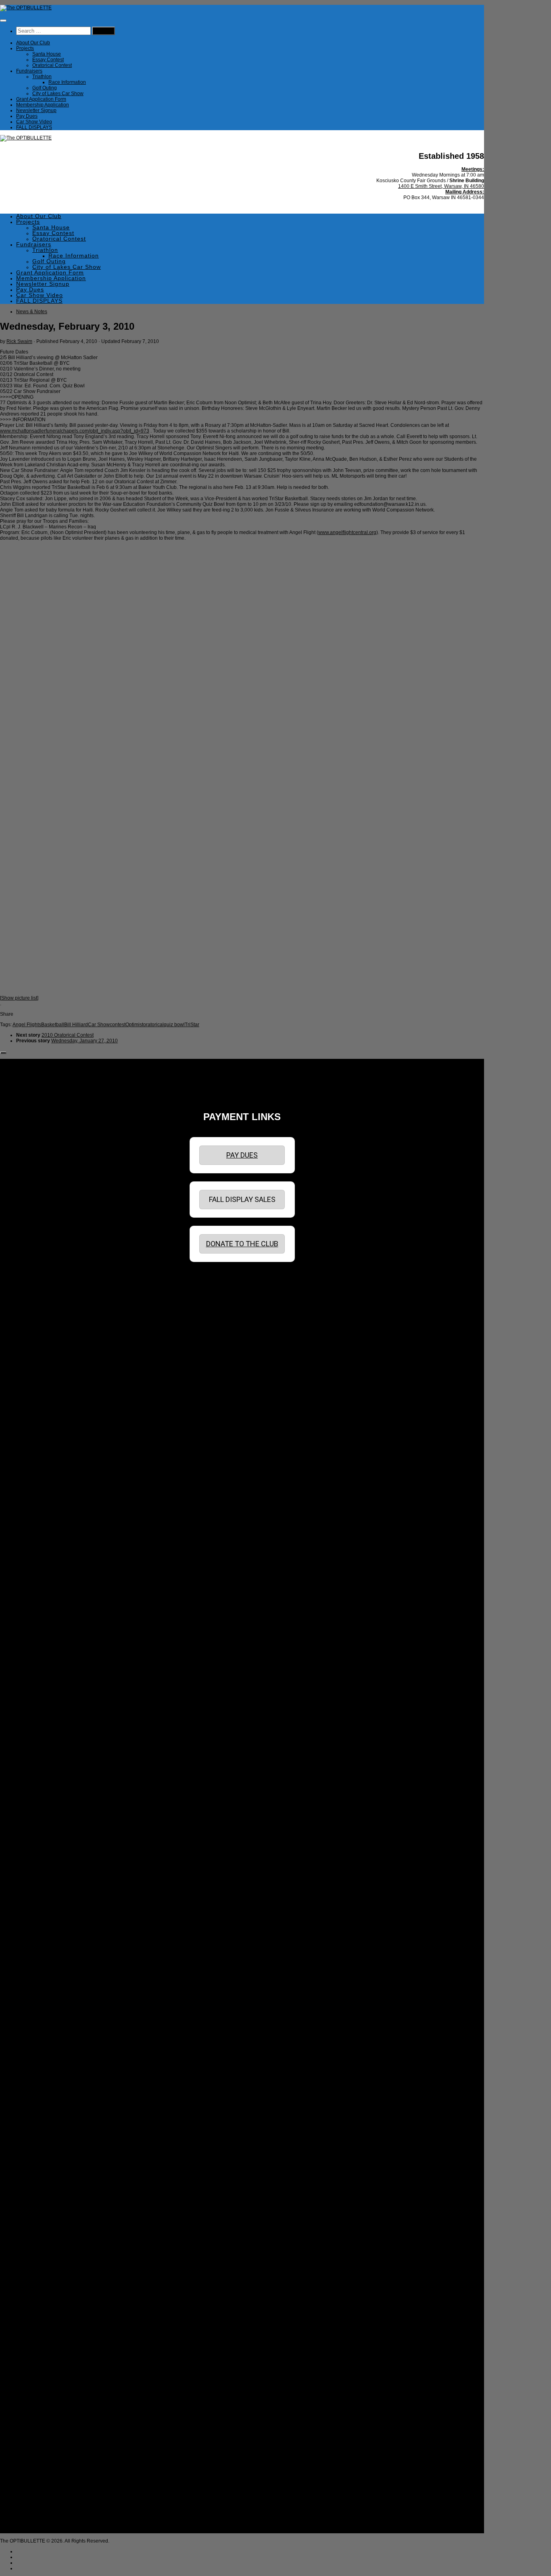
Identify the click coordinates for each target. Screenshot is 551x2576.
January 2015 (39, 2056)
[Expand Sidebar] (3, 1053)
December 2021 (42, 1594)
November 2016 (42, 1932)
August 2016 (38, 1949)
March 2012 (37, 2248)
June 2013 (36, 2164)
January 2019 (39, 1791)
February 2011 (40, 2322)
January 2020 (39, 1724)
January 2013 (39, 2192)
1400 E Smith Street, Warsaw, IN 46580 (441, 186)
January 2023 (39, 1520)
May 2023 (35, 1498)
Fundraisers (29, 71)
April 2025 (35, 1368)
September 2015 (43, 2011)
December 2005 (42, 2480)
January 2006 (39, 2474)
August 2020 (38, 1684)
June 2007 (36, 2440)
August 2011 (38, 2288)
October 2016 (39, 1938)
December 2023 (42, 1458)
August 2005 (38, 2491)
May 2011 (35, 2305)
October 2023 (39, 1470)
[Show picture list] (19, 998)
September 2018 (43, 1814)
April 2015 (35, 2040)
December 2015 (42, 1994)
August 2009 (38, 2423)
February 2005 (40, 2508)
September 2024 (43, 1408)
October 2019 (39, 1740)
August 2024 (38, 1413)
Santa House (47, 54)
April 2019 (35, 1774)
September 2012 (43, 2214)
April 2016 (35, 1972)
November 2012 (42, 2203)
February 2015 (40, 2051)
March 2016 (37, 1977)
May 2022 (35, 1566)
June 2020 (36, 1695)
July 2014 (35, 2090)
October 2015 (39, 2006)
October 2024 (39, 1402)
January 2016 (39, 1989)
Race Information (67, 82)
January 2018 (39, 1853)
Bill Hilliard (76, 1025)
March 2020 (37, 1712)
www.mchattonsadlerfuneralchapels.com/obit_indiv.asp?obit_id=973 (75, 431)
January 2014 (39, 2124)
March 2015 (37, 2045)
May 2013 (35, 2169)
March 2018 (37, 1842)
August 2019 (38, 1752)
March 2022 (37, 1577)
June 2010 (36, 2367)
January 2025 (39, 1385)
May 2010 (35, 2372)
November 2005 (42, 2485)
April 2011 (35, 2310)
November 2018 (42, 1803)
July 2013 (35, 2158)
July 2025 (35, 1351)
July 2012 (35, 2226)
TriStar (192, 1025)
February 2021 (40, 1650)
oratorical (153, 1025)
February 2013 (40, 2186)
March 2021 (37, 1645)
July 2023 (35, 1487)
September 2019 (43, 1746)
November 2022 (42, 1532)
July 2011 (35, 2293)
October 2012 (39, 2209)
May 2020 (35, 1701)
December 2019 (42, 1729)
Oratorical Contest (52, 65)
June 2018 (36, 1825)
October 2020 (39, 1673)
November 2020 (42, 1667)
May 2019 (35, 1769)
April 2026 (35, 1300)
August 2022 (38, 1549)
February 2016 (40, 1983)
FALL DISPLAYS (34, 127)
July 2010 (35, 2361)
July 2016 (35, 1955)
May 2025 (35, 1362)
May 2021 (35, 1633)
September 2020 (43, 1678)
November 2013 (42, 2135)
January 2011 (39, 2327)
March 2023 (37, 1509)
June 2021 (36, 1628)
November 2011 (42, 2271)
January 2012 (39, 2260)
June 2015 (36, 2028)
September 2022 (43, 1543)
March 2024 (37, 1441)
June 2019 (36, 1763)
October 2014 (39, 2073)
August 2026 (38, 1278)
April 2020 (35, 1707)
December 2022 (42, 1526)
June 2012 (36, 2231)
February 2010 (40, 2389)
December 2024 (42, 1391)
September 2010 (43, 2350)
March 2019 (37, 1780)
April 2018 (35, 1836)
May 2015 (35, 2034)
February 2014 (40, 2119)
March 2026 (37, 1306)
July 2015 (35, 2023)
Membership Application (43, 105)
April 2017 (35, 1904)
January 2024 (39, 1453)
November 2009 (42, 2406)
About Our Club (33, 43)
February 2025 (40, 1379)
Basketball (53, 1025)
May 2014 (35, 2102)
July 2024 (35, 1419)
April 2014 (35, 2107)
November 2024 (42, 1396)
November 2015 (42, 2000)
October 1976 (39, 2525)
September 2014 (43, 2079)
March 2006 (37, 2463)
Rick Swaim (19, 341)
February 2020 (40, 1718)
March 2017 (37, 1910)
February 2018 (40, 1848)
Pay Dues (27, 116)
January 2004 (39, 2519)
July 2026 (35, 1283)
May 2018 (35, 1831)
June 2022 (36, 1560)
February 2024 (40, 1447)
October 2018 (39, 1808)
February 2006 (40, 2468)
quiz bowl (174, 1025)
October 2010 (39, 2344)
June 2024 (36, 1424)
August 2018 (38, 1819)
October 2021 (39, 1605)
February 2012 (40, 2254)
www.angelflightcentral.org (347, 532)
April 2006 (35, 2457)
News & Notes (32, 312)
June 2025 (36, 1357)
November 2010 (42, 2339)
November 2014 (42, 2068)
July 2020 (35, 1690)
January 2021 (39, 1656)
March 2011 (37, 2316)
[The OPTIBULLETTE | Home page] (26, 8)
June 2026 (36, 1289)
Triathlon (42, 77)
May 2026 (35, 1295)
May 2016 (35, 1966)
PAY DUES (242, 1155)
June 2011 (36, 2299)
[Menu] (3, 21)
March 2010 (37, 2384)
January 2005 (39, 2514)
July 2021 (35, 1622)
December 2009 (42, 2401)
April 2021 (35, 1639)
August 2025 (38, 1345)
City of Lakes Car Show (58, 94)
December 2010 (42, 2333)
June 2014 (36, 2096)
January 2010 (39, 2395)
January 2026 (39, 1317)
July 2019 (35, 1757)
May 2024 (35, 1430)
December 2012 (42, 2198)
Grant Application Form (41, 99)
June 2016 (36, 1961)
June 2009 (36, 2435)
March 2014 (37, 2113)
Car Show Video (34, 122)
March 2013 (37, 2181)
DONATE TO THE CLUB (242, 1244)
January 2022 (39, 1588)
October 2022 (39, 1537)
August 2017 (38, 1882)
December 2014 (42, 2062)
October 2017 (39, 1870)
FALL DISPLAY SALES (242, 1199)
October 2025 (39, 1334)
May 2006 (35, 2451)
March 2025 (37, 1374)
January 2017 (39, 1921)
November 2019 (42, 1735)
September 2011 (42, 2282)
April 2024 (35, 1436)
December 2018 (42, 1797)
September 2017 (43, 1876)
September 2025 (43, 1340)
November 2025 (42, 1329)
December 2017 (42, 1859)
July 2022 (35, 1554)
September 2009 (43, 2418)
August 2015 (38, 2017)
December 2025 (42, 1323)
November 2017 (42, 1865)
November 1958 (42, 2530)
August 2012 (38, 2220)
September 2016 (43, 1944)
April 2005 (35, 2502)
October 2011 (39, 2277)
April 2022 (35, 1571)
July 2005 (35, 2497)
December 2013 (42, 2130)
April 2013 (35, 2175)
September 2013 (43, 2147)
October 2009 (39, 2412)
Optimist (134, 1025)
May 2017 (35, 1898)
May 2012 (35, 2237)
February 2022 (40, 1582)
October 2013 (39, 2141)
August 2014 (38, 2085)
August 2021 (38, 1616)
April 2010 (35, 2378)
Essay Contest (48, 60)
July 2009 (35, 2429)
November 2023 (42, 1464)
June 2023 (36, 1492)
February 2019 (40, 1786)
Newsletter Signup (36, 110)
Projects (25, 48)
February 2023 (40, 1515)
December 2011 (42, 2265)
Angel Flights (27, 1025)
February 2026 (40, 1312)
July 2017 (35, 1887)
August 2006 (38, 2446)
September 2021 (43, 1611)
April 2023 (35, 1503)
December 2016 (42, 1927)
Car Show (99, 1025)
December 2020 (42, 1661)
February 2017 (40, 1915)
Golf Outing (45, 88)
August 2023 (38, 1481)
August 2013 (38, 2152)
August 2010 (38, 2356)
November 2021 (42, 1599)
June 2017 (36, 1893)
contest (118, 1025)
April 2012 (35, 2243)
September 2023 (43, 1475)
